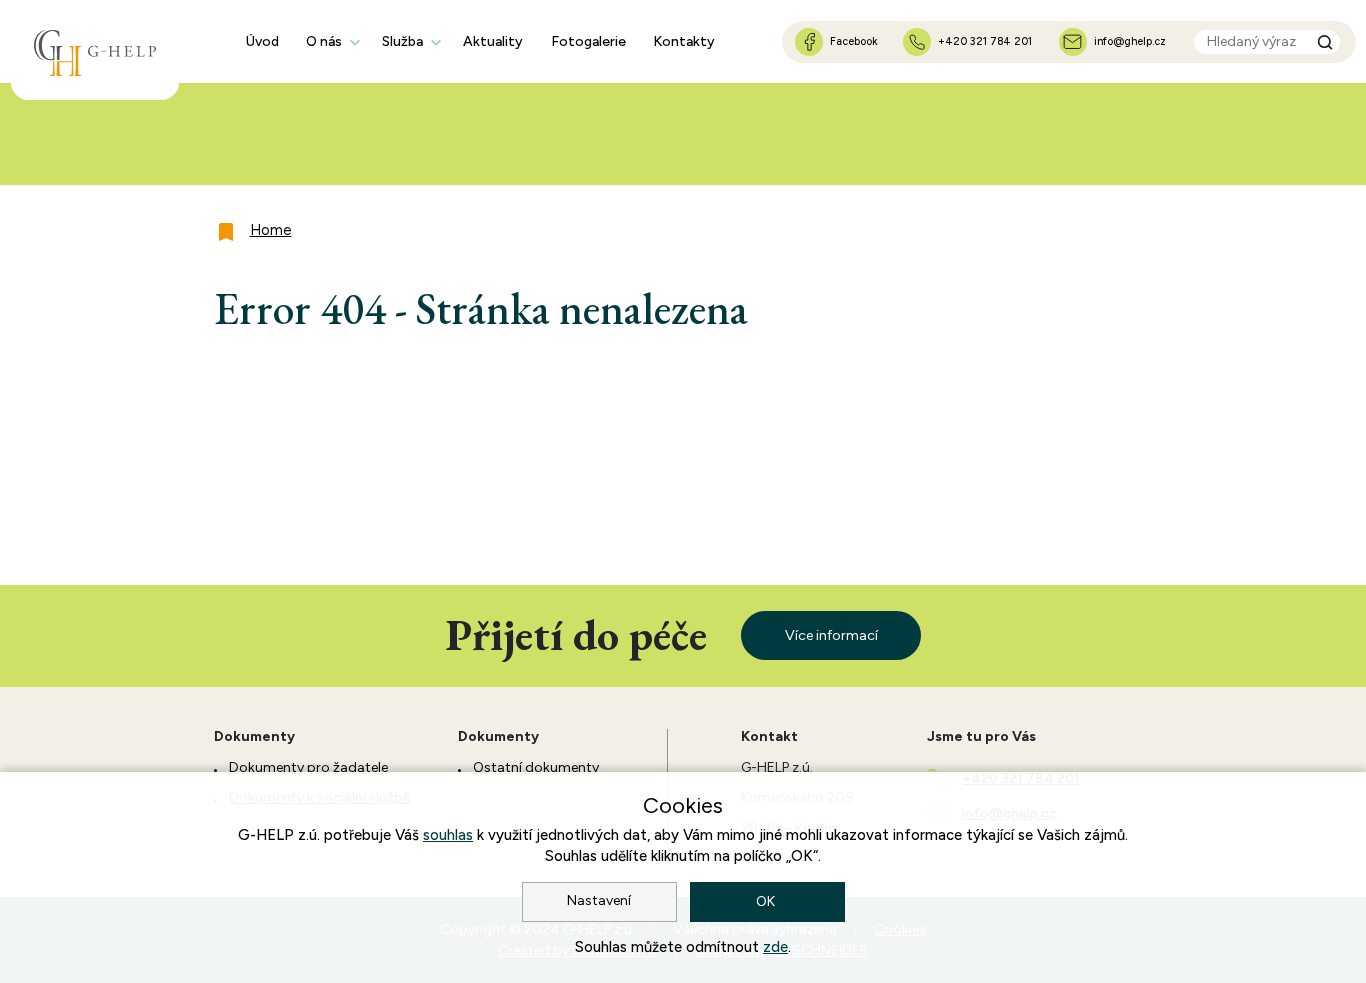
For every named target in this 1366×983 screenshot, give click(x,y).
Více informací (831, 635)
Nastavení (599, 900)
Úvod (262, 41)
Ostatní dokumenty (536, 767)
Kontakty (684, 41)
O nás (324, 41)
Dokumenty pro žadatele (308, 767)
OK (767, 901)
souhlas (448, 835)
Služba (402, 41)
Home (271, 230)
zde (775, 947)
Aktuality (493, 41)
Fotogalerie (588, 41)
